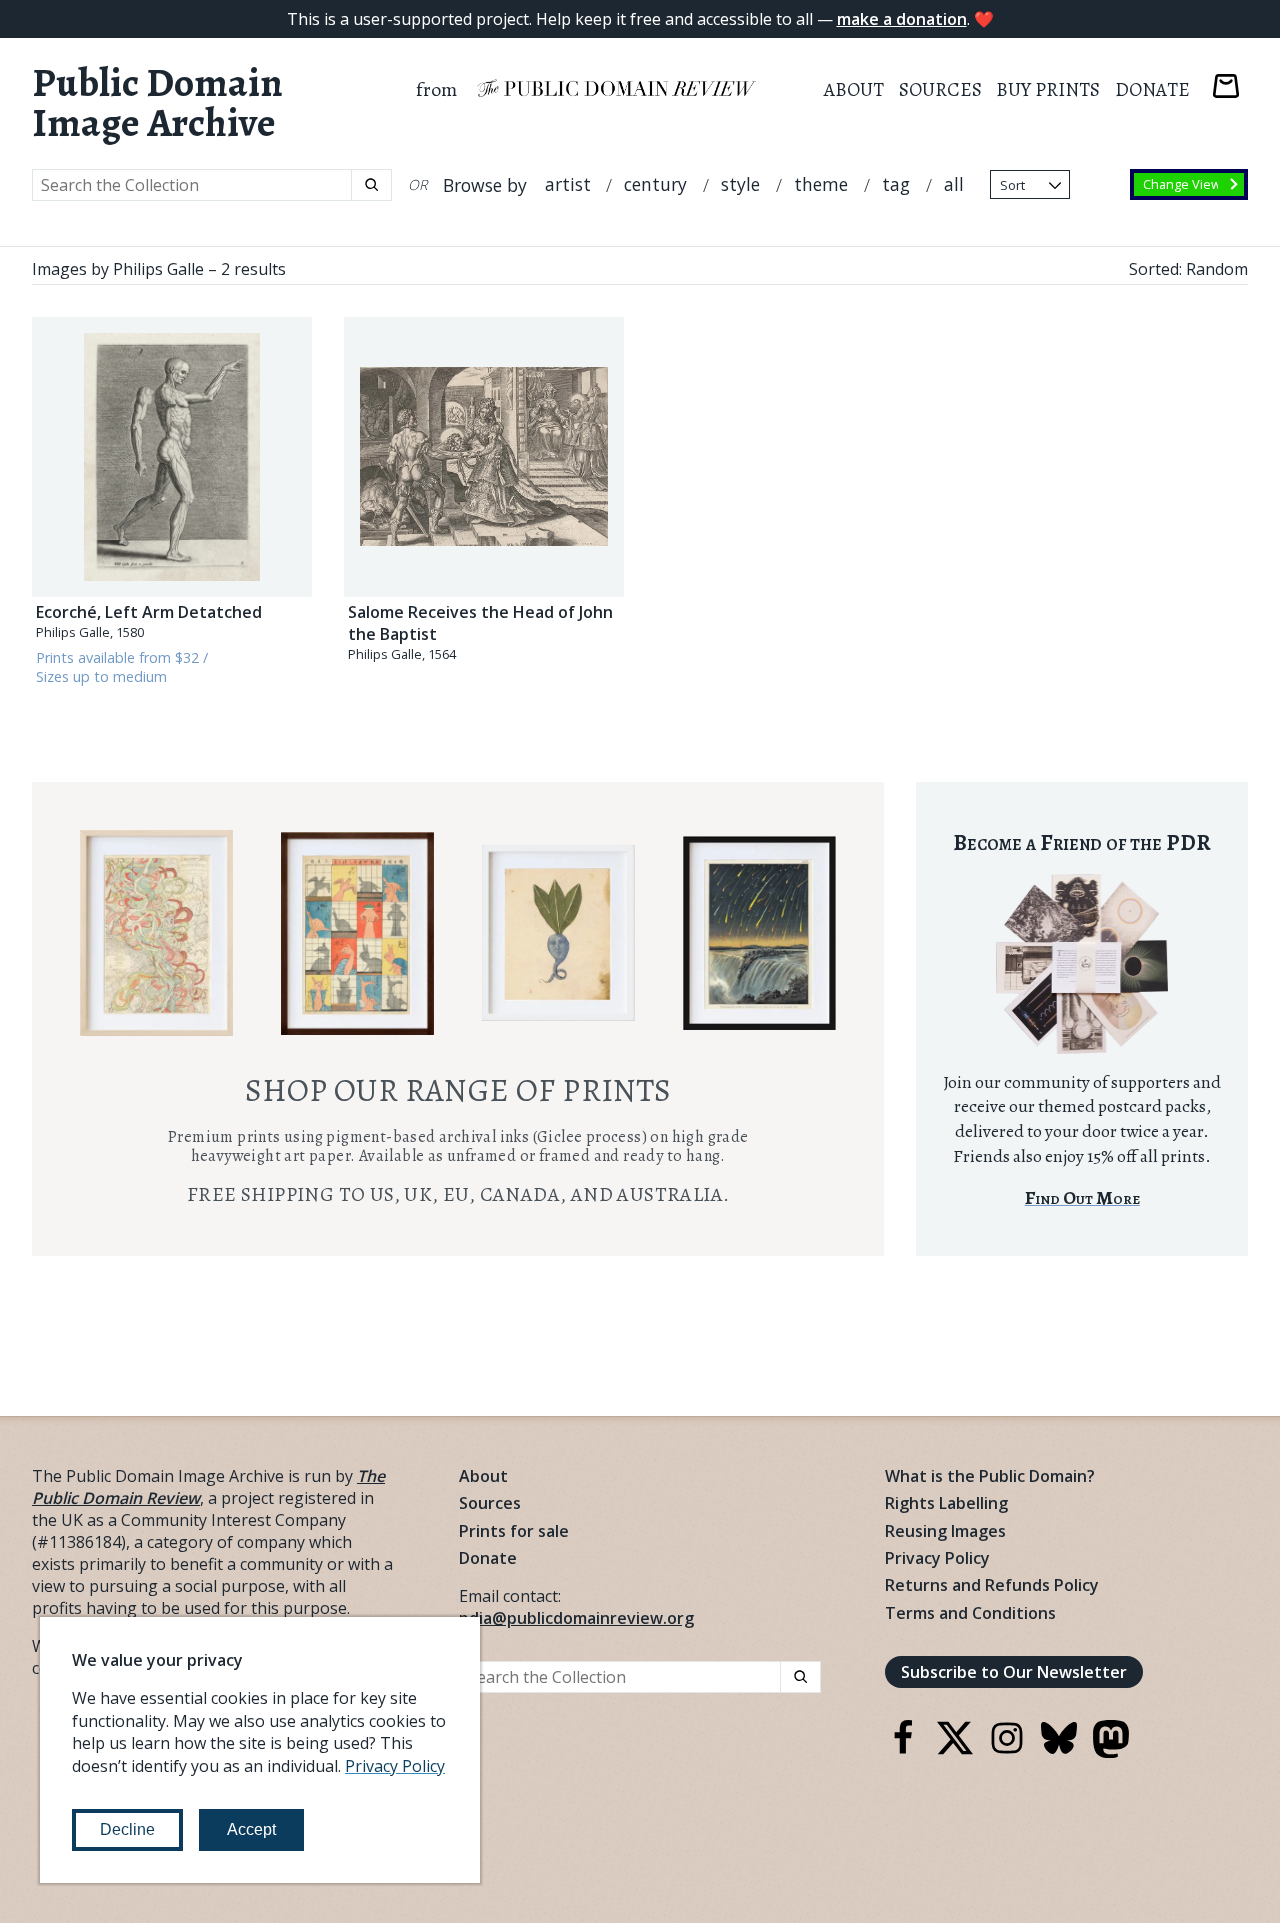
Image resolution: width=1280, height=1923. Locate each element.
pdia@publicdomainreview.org (576, 1618)
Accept (251, 1829)
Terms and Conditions (970, 1613)
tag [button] (896, 184)
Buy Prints (1048, 89)
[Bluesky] (1059, 1750)
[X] (955, 1750)
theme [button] (821, 184)
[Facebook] (903, 1750)
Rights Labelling (946, 1503)
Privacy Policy (937, 1558)
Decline (127, 1829)
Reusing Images (945, 1531)
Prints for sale (514, 1531)
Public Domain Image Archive (157, 103)
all (954, 184)
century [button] (655, 184)
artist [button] (568, 184)
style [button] (740, 184)
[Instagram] (1007, 1750)
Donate (1152, 89)
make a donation (902, 19)
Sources (940, 89)
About (854, 89)
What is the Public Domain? (990, 1476)
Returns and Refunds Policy (992, 1585)
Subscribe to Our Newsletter (1014, 1672)
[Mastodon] (1111, 1752)
